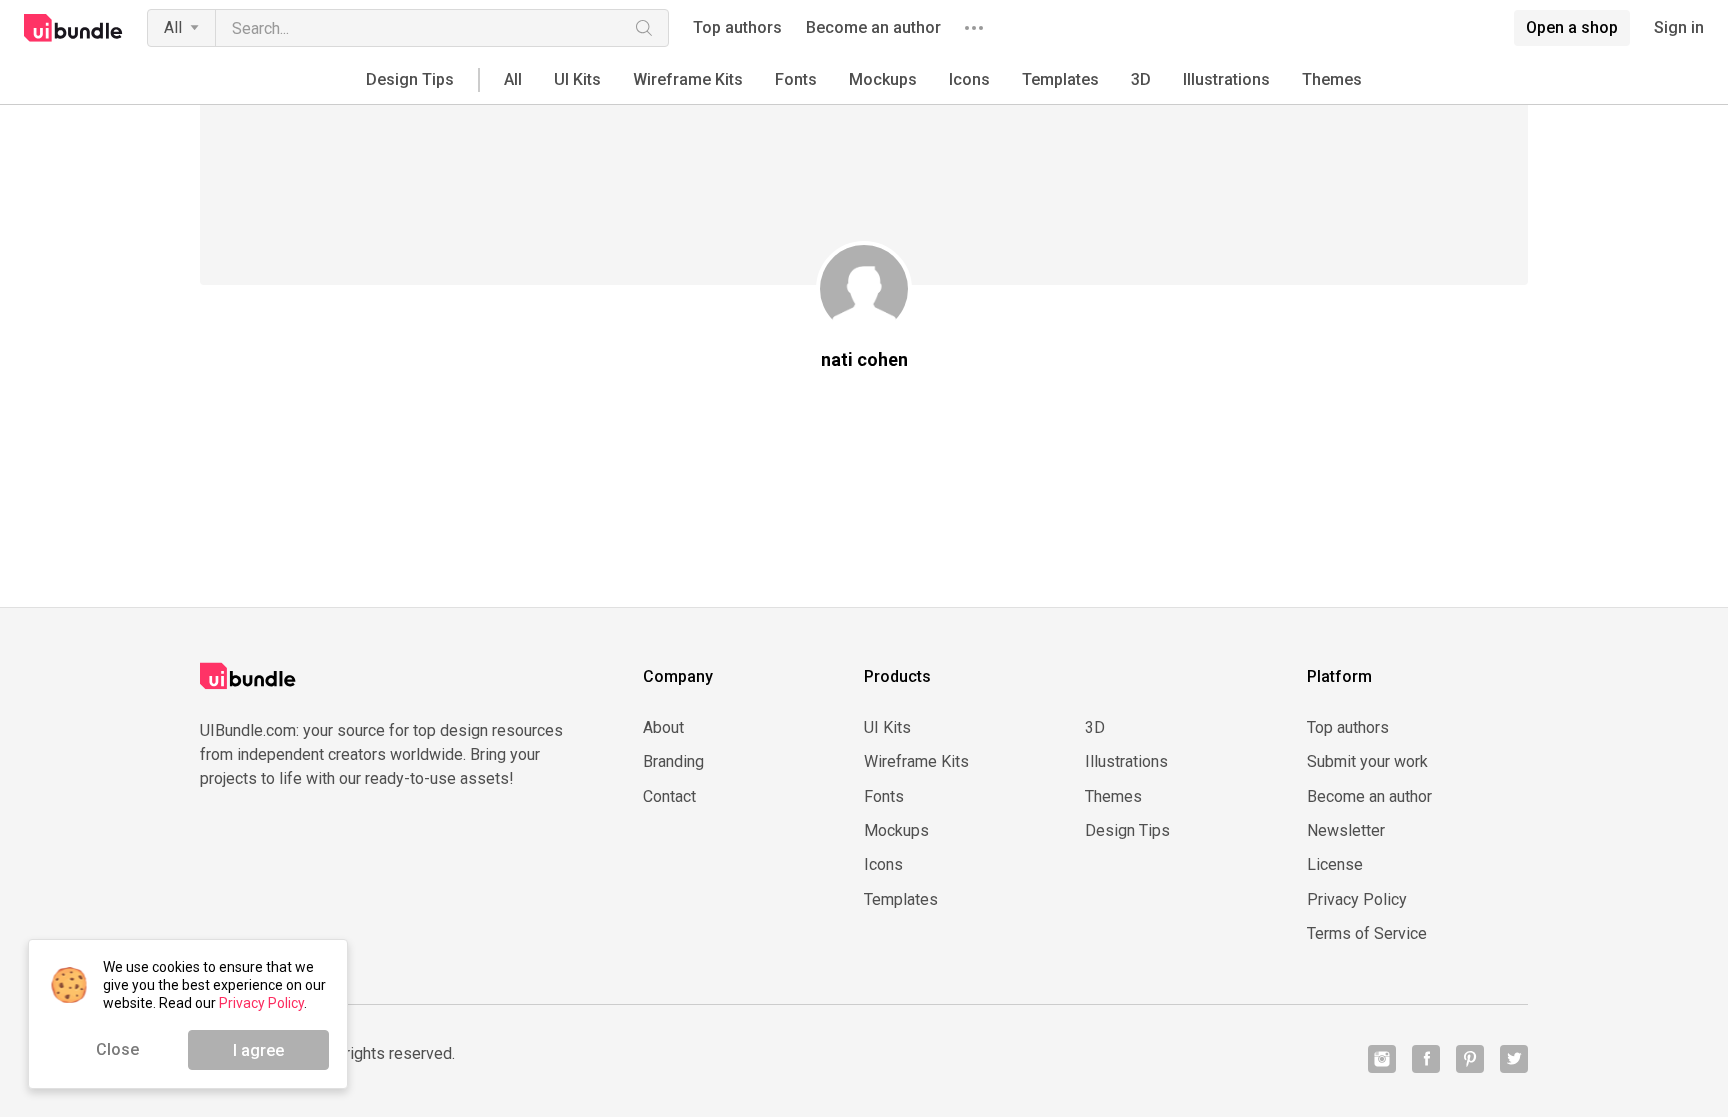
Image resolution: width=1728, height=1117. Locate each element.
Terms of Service (1367, 934)
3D (1141, 79)
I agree (258, 1050)
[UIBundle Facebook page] (1426, 1059)
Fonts (796, 79)
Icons (969, 79)
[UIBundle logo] (73, 28)
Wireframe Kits (688, 79)
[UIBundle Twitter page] (1514, 1059)
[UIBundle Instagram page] (1382, 1059)
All (173, 27)
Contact (669, 797)
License (1335, 865)
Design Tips (410, 79)
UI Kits (577, 79)
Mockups (883, 79)
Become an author (873, 28)
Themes (1332, 79)
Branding (673, 762)
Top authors (737, 28)
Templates (1060, 79)
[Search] (644, 28)
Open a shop (1572, 27)
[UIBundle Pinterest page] (1470, 1059)
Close (117, 1049)
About (663, 728)
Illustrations (1226, 79)
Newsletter (1346, 831)
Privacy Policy (1357, 900)
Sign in (1679, 28)
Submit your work (1367, 762)
